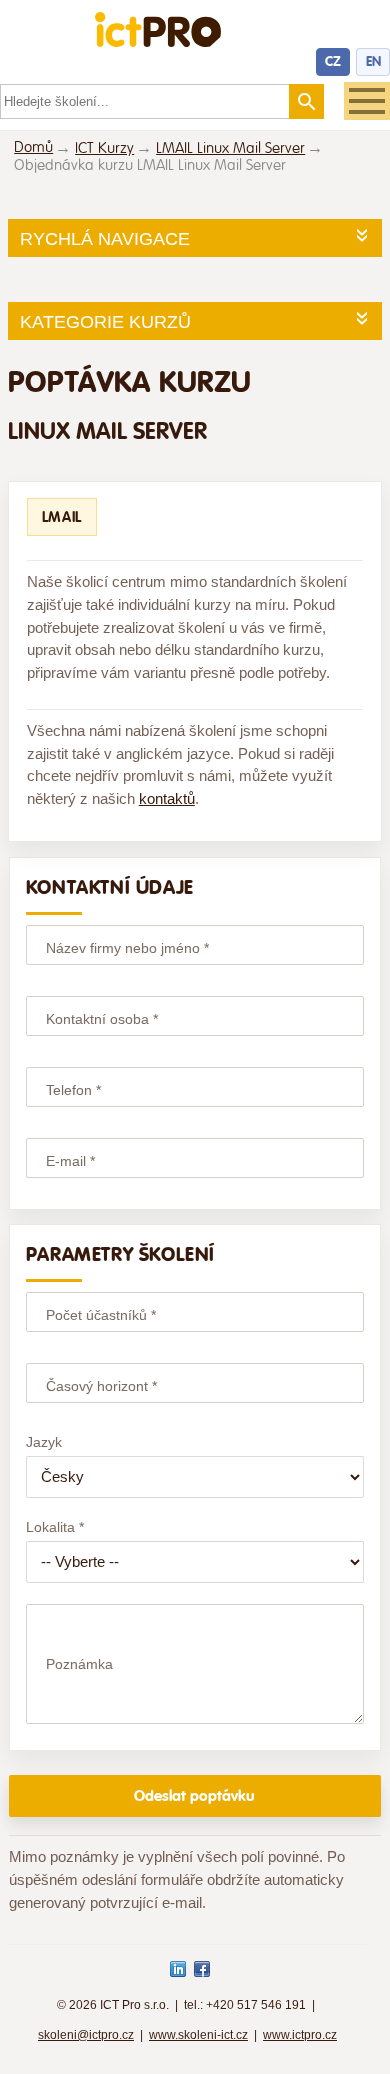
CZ (333, 61)
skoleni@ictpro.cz (86, 2035)
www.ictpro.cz (300, 2035)
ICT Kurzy (104, 148)
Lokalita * (55, 1527)
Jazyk (44, 1442)
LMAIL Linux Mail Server (230, 148)
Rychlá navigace (105, 239)
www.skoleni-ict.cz (198, 2035)
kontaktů (167, 798)
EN (373, 61)
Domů (33, 147)
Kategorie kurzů (105, 322)
